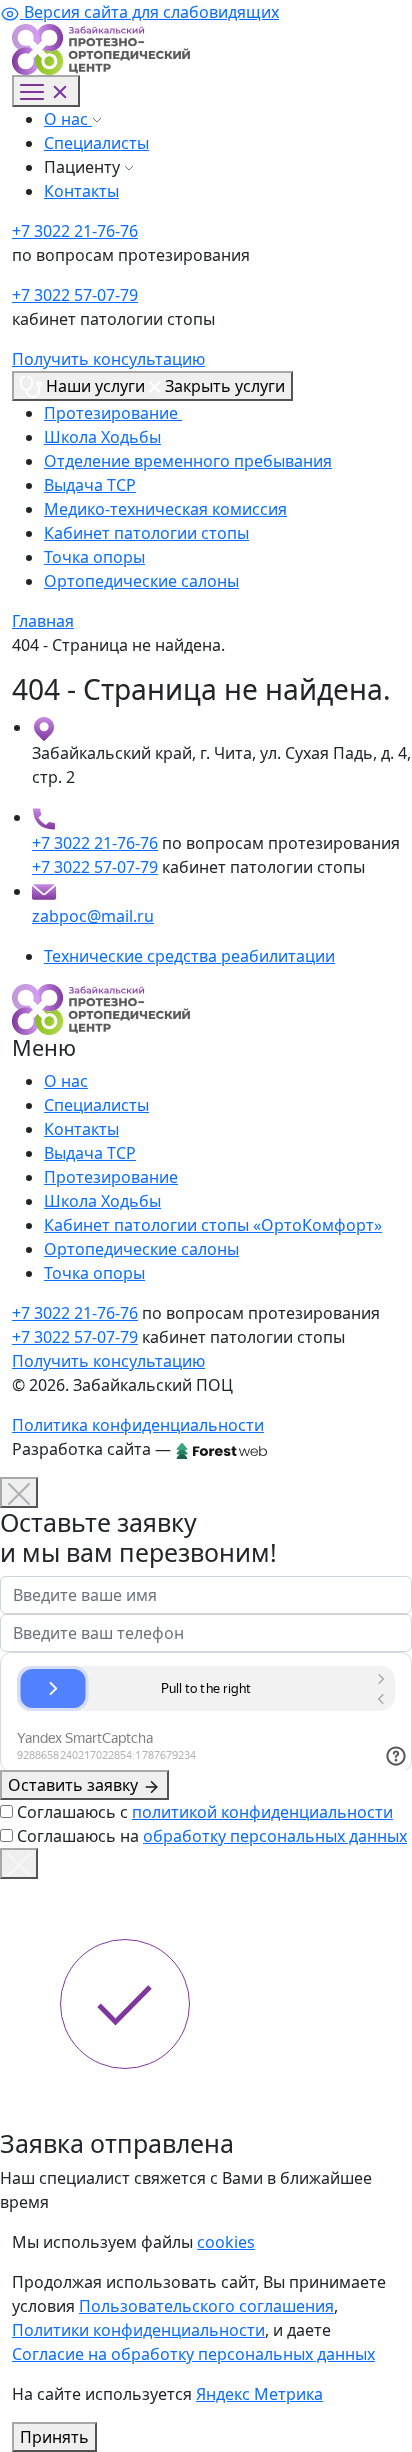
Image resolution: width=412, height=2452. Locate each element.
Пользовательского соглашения (206, 2306)
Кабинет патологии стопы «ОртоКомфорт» (213, 1225)
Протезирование (113, 413)
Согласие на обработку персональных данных (193, 2354)
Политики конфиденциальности (138, 2330)
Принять (54, 2437)
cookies (226, 2242)
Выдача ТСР (90, 485)
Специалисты (96, 143)
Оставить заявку (75, 1785)
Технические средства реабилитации (189, 956)
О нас (68, 119)
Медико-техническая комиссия (165, 509)
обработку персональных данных (275, 1836)
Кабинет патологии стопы (146, 533)
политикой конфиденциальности (262, 1812)
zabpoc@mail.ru (93, 916)
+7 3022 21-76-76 (75, 231)
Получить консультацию (108, 359)
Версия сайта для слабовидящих (149, 12)
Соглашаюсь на (212, 1836)
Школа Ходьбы (102, 437)
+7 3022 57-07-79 (75, 295)
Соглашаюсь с (205, 1812)
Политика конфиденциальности (138, 1425)
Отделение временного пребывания (188, 461)
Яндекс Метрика (259, 2394)
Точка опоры (94, 557)
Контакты (81, 191)
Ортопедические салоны (141, 581)
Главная (43, 621)
